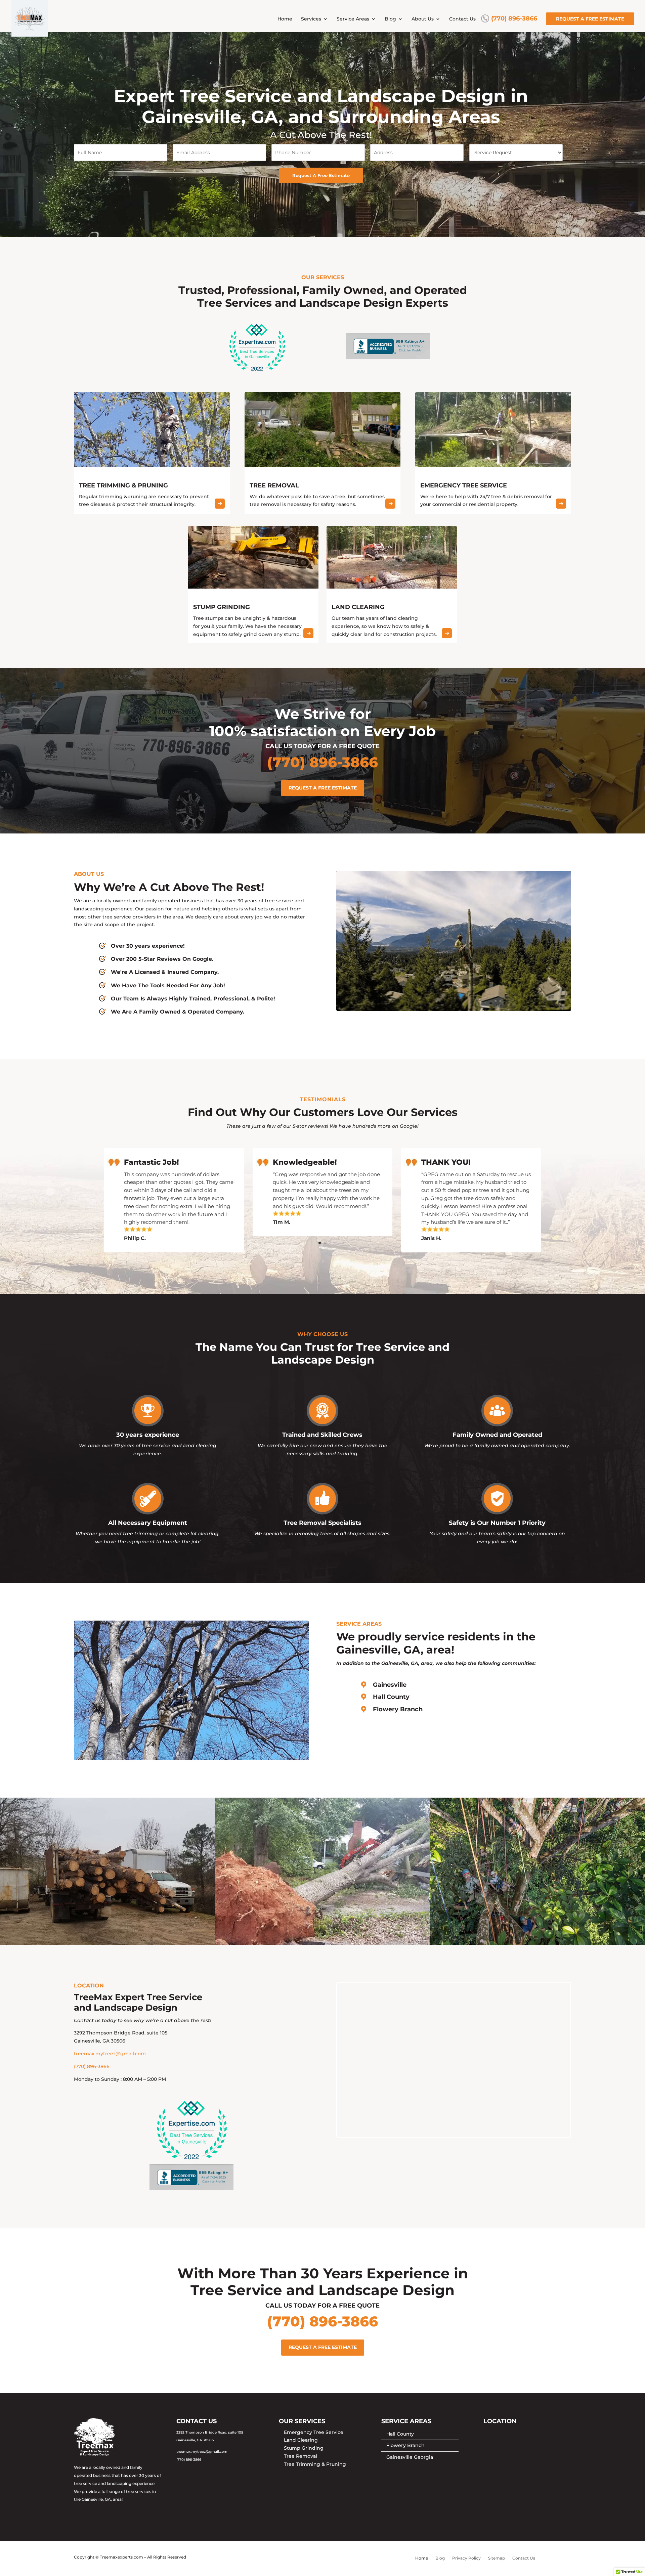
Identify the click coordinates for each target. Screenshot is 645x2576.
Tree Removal (300, 2456)
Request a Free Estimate (590, 19)
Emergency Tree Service (314, 2432)
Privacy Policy (466, 2558)
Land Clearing (301, 2440)
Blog (390, 19)
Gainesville (390, 1685)
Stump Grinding (304, 2448)
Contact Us (462, 19)
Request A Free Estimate (321, 175)
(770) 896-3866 (514, 19)
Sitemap (497, 2558)
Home (285, 19)
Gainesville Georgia (410, 2457)
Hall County (391, 1697)
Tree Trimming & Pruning (315, 2464)
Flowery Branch (398, 1709)
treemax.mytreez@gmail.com (110, 2054)
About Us (423, 19)
